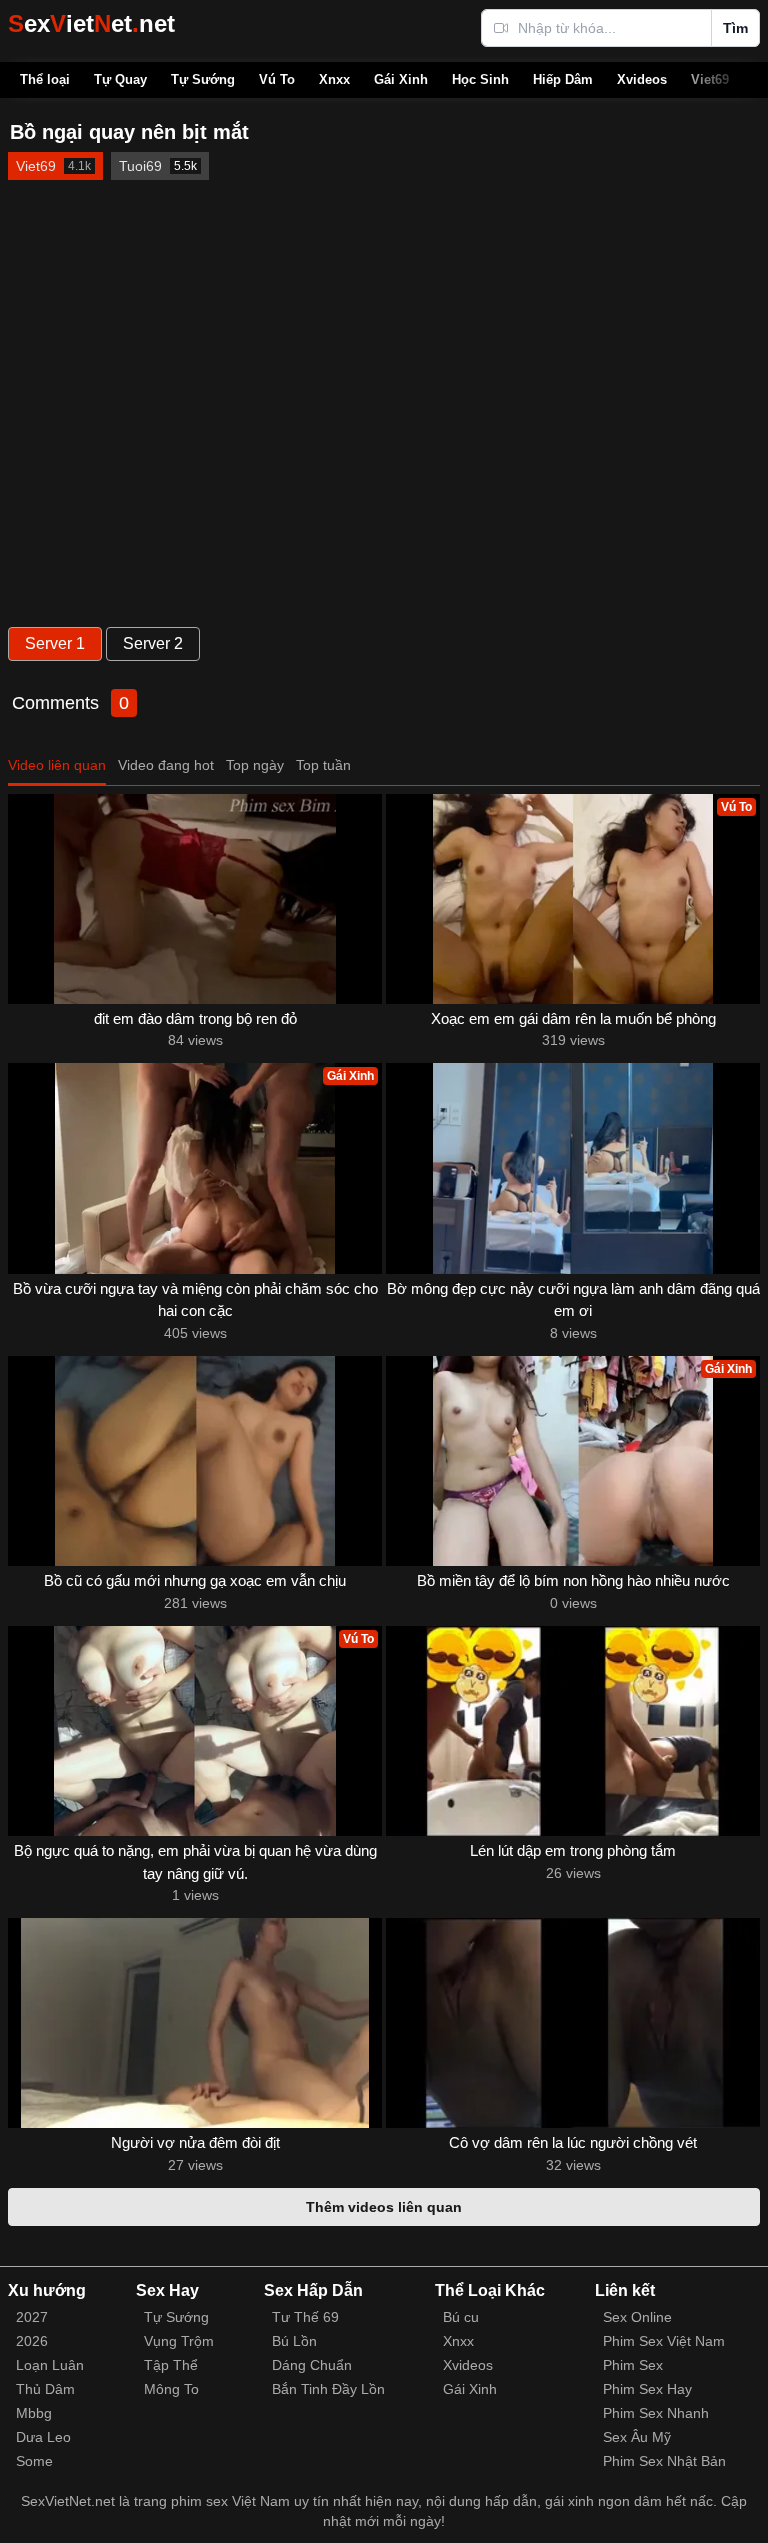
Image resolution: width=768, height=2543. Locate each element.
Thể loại (45, 79)
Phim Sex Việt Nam (664, 2341)
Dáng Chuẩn (312, 2365)
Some (34, 2461)
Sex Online (637, 2317)
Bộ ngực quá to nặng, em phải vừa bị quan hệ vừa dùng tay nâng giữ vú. (195, 1862)
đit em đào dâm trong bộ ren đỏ (195, 1018)
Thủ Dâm (45, 2389)
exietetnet (91, 23)
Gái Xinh (401, 79)
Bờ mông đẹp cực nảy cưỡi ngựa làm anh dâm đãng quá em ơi (573, 1300)
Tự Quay (120, 79)
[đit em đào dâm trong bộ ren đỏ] (195, 899)
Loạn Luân (50, 2365)
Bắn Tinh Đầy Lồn (328, 2389)
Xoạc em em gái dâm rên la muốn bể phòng (573, 1018)
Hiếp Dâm (563, 79)
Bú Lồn (294, 2341)
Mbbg (34, 2413)
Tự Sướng (203, 79)
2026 (32, 2341)
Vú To (277, 79)
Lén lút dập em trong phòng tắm (573, 1850)
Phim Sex (633, 2365)
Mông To (171, 2389)
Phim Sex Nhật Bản (664, 2461)
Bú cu (461, 2317)
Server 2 (153, 643)
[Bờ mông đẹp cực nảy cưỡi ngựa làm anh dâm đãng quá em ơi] (573, 1168)
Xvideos (642, 79)
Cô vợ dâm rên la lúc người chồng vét (573, 2142)
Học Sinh (480, 79)
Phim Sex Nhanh (656, 2413)
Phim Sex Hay (647, 2389)
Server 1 (55, 643)
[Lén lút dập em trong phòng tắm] (573, 1731)
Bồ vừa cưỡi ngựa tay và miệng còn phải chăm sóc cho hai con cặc (195, 1300)
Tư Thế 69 (305, 2317)
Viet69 (710, 79)
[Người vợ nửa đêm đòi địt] (195, 2023)
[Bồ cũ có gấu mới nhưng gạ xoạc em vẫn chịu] (195, 1461)
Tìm (735, 28)
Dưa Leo (43, 2437)
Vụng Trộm (179, 2341)
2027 (32, 2317)
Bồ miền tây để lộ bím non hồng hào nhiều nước (573, 1580)
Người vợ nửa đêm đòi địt (195, 2142)
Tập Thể (171, 2365)
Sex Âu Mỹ (637, 2437)
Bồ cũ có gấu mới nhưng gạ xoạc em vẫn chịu (195, 1580)
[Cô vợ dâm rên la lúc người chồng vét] (573, 2023)
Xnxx (334, 79)
